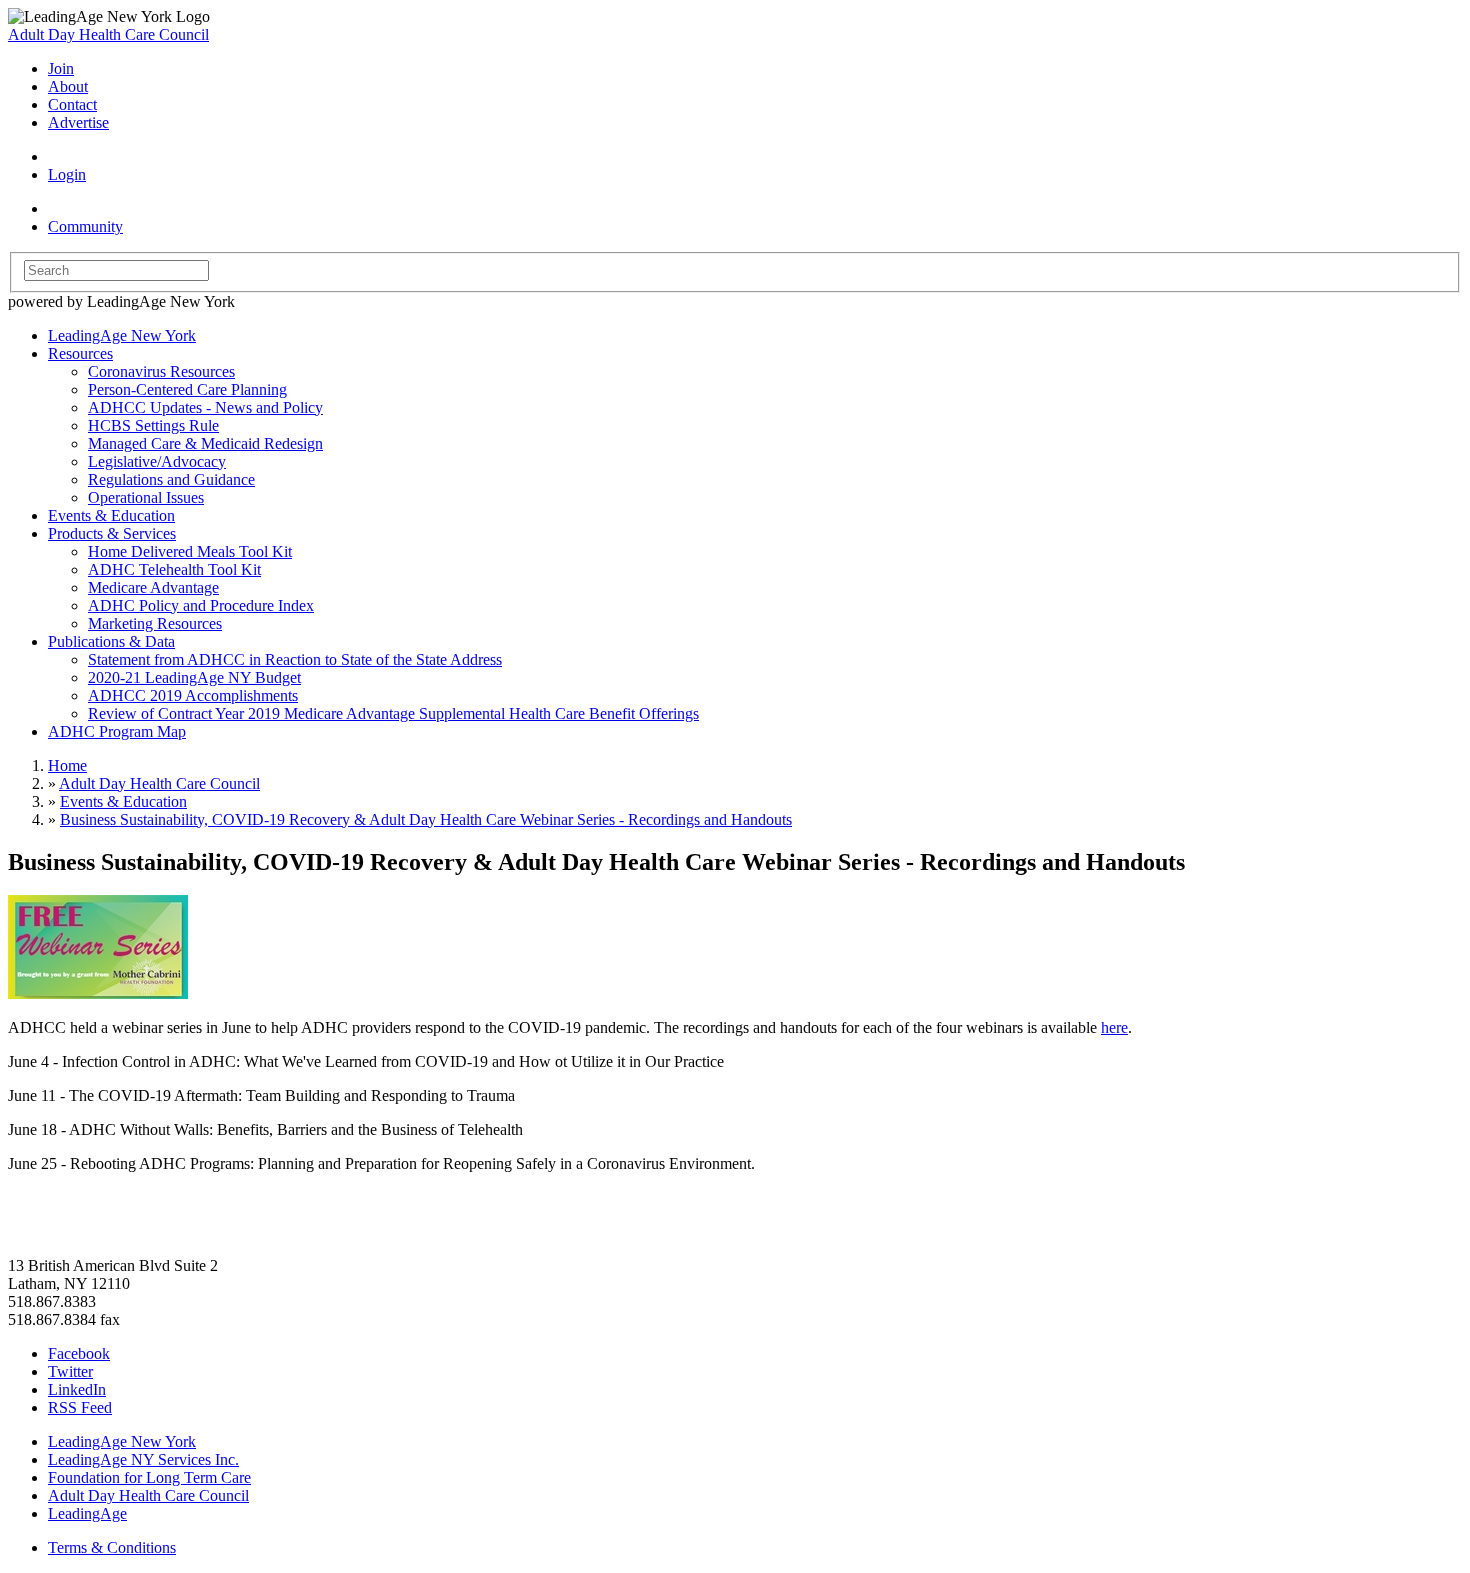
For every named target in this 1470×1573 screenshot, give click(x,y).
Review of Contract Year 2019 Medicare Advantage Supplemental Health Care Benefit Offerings (393, 713)
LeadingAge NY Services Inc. (143, 1459)
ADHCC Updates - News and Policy (205, 407)
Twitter (70, 1371)
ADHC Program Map (117, 731)
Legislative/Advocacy (157, 461)
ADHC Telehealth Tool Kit (174, 569)
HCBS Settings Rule (153, 425)
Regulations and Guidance (171, 479)
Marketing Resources (155, 623)
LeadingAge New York (122, 335)
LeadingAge (87, 1513)
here (1114, 1027)
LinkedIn (77, 1389)
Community (85, 226)
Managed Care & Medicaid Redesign (205, 443)
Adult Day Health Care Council (108, 34)
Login (67, 174)
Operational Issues (146, 497)
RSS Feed (80, 1407)
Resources (80, 353)
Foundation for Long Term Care (149, 1477)
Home (67, 765)
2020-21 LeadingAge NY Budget (194, 677)
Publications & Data (111, 641)
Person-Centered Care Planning (187, 389)
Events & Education (111, 515)
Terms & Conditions (112, 1547)
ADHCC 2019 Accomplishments (193, 695)
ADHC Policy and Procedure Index (201, 605)
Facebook (79, 1353)
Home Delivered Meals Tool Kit (190, 551)
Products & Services (112, 533)
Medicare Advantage (153, 587)
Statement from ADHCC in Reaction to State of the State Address (295, 659)
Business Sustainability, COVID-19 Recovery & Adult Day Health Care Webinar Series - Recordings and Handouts (426, 819)
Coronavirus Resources (161, 371)
